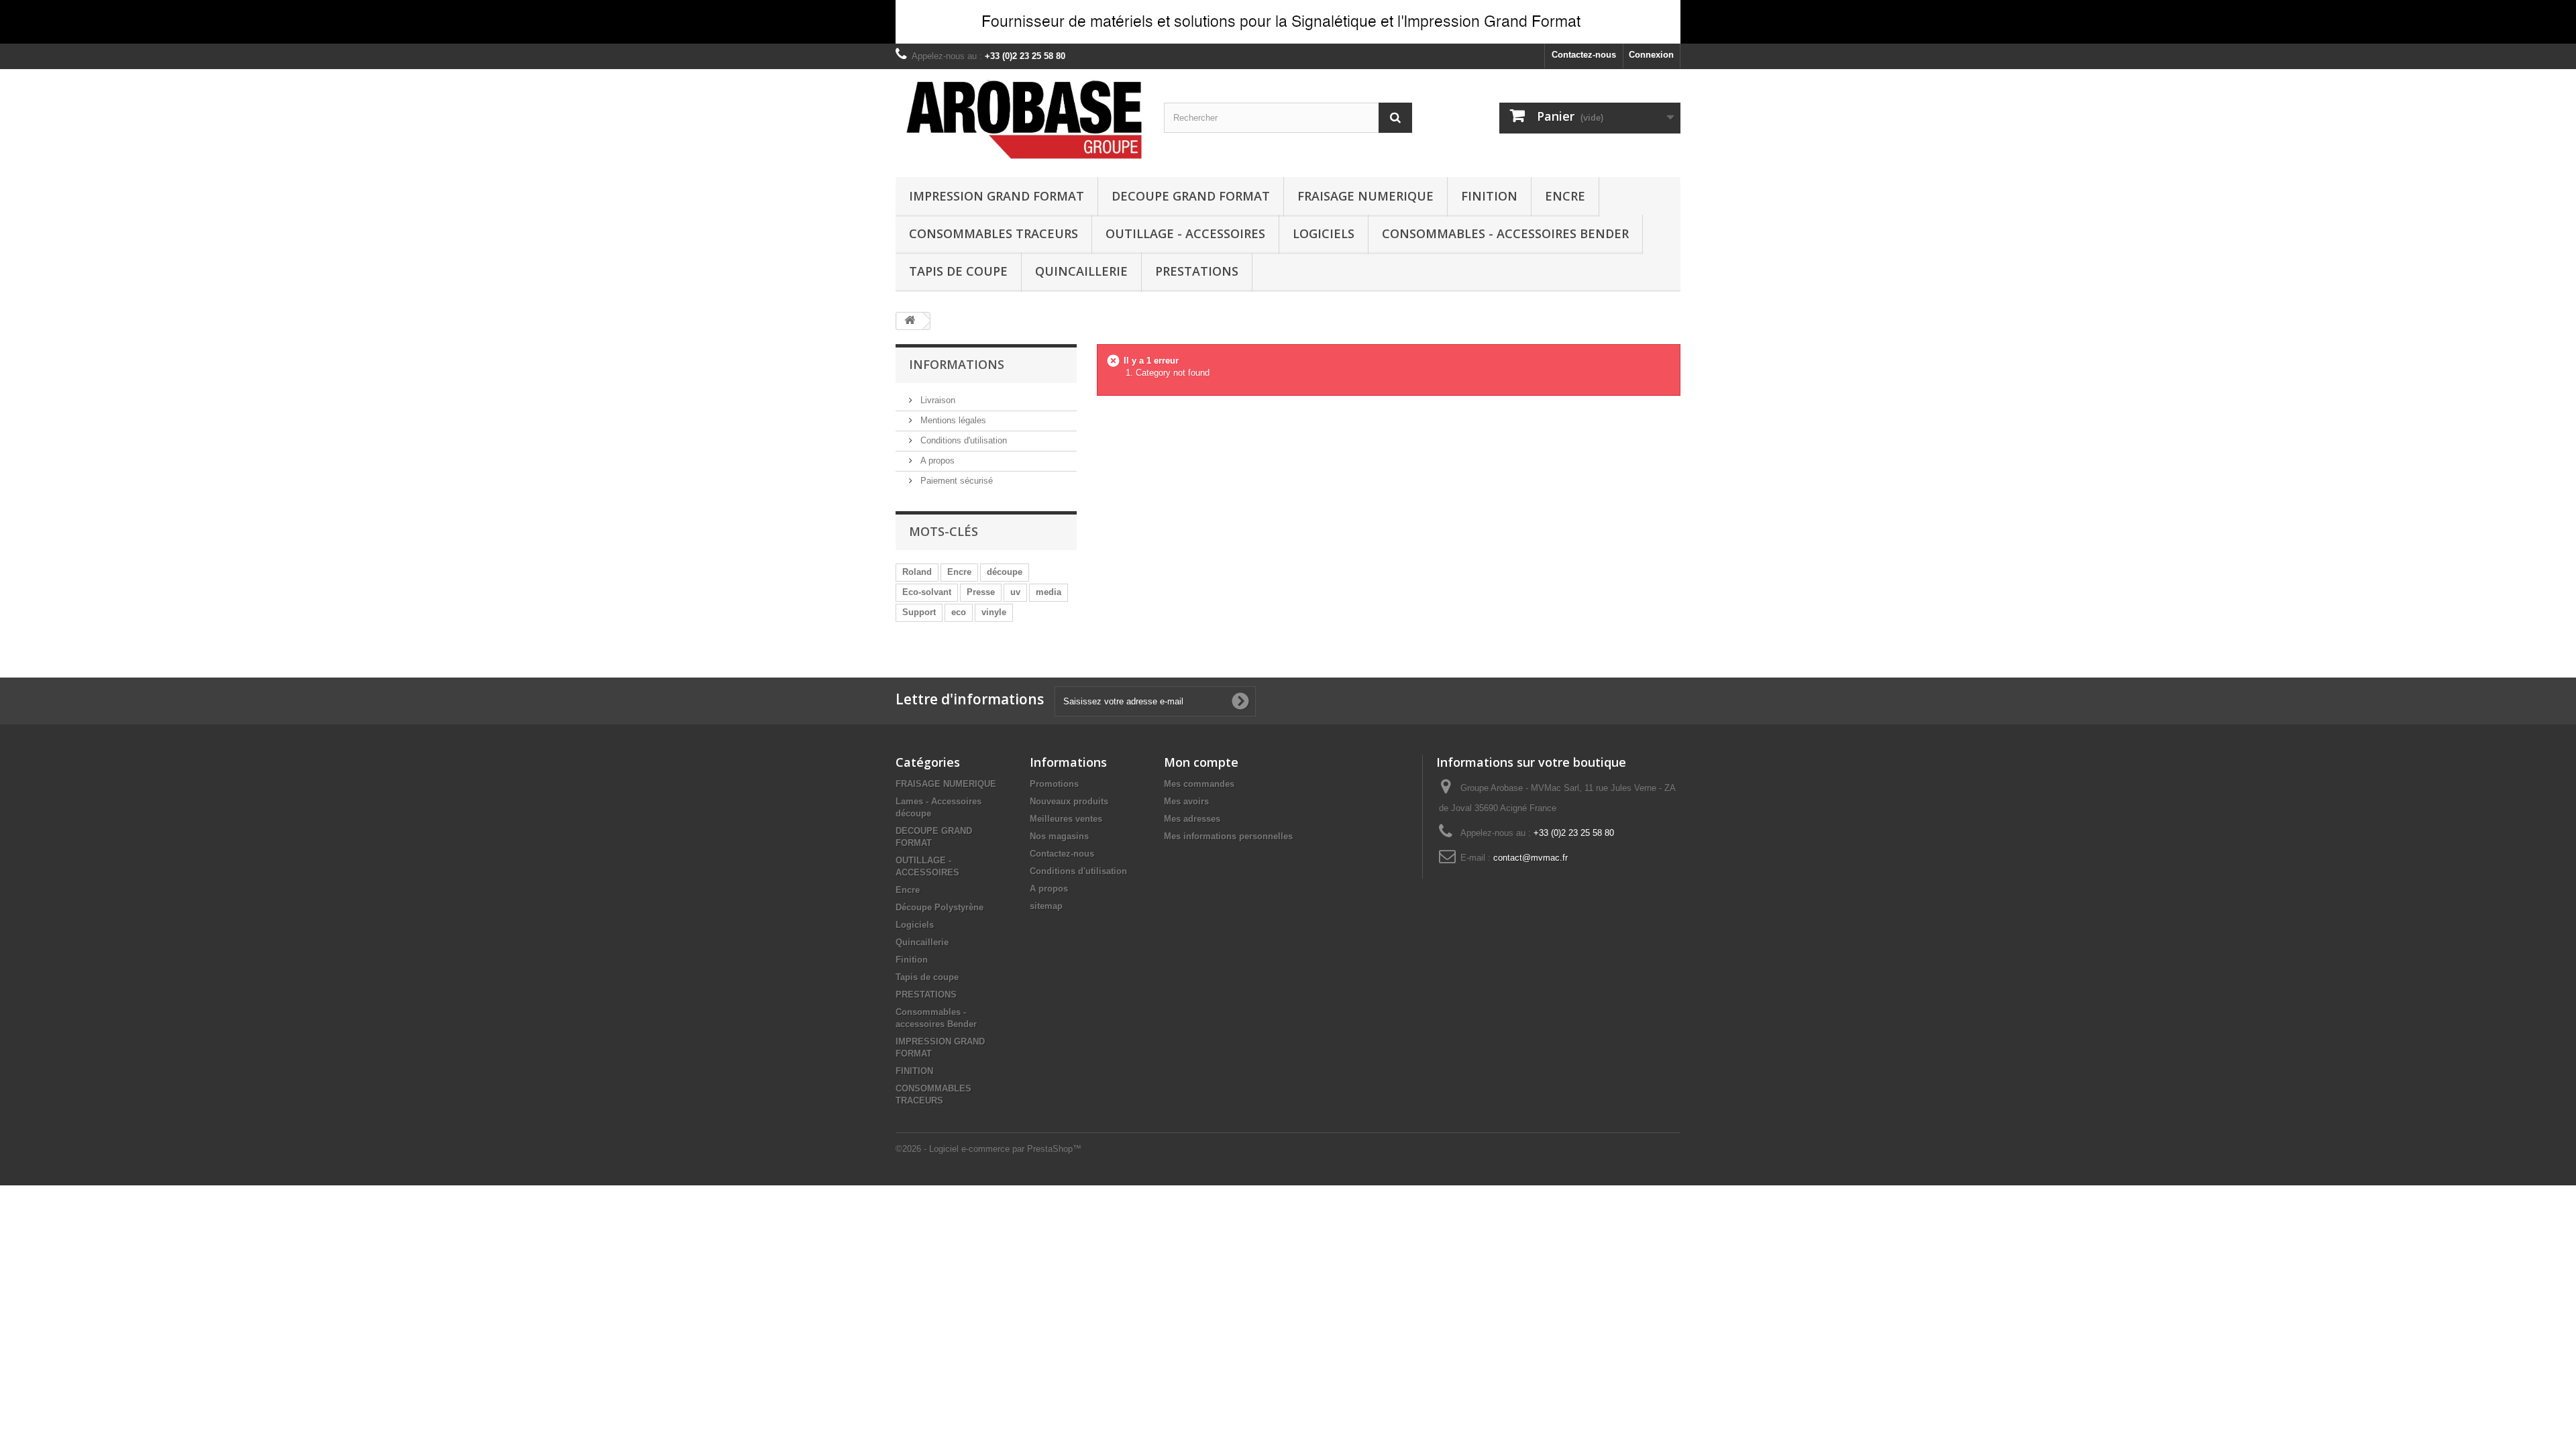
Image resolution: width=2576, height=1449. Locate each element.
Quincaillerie (1081, 271)
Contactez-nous (1584, 55)
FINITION (1489, 196)
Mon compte (1201, 762)
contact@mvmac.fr (1531, 858)
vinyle (994, 612)
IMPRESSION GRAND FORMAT (997, 196)
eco (959, 612)
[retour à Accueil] (910, 321)
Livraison (936, 400)
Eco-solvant (927, 592)
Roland (917, 572)
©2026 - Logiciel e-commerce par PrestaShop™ (988, 1149)
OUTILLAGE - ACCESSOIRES (1185, 233)
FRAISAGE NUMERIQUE (1365, 196)
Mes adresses (1192, 819)
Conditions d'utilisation (962, 440)
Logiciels (1324, 233)
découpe (1005, 572)
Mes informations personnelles (1228, 836)
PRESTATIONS (1197, 271)
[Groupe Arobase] (1020, 120)
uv (1015, 592)
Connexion (1651, 55)
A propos (936, 461)
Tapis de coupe (958, 271)
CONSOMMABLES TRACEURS (994, 233)
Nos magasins (1059, 836)
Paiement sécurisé (955, 481)
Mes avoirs (1186, 801)
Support (919, 612)
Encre (1565, 196)
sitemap (1046, 906)
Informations (957, 364)
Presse (981, 592)
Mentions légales (952, 420)
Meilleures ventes (1066, 819)
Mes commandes (1199, 784)
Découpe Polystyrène (940, 907)
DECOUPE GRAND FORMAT (1191, 196)
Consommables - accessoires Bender (1505, 233)
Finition (912, 960)
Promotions (1054, 784)
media (1049, 592)
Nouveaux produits (1069, 801)
